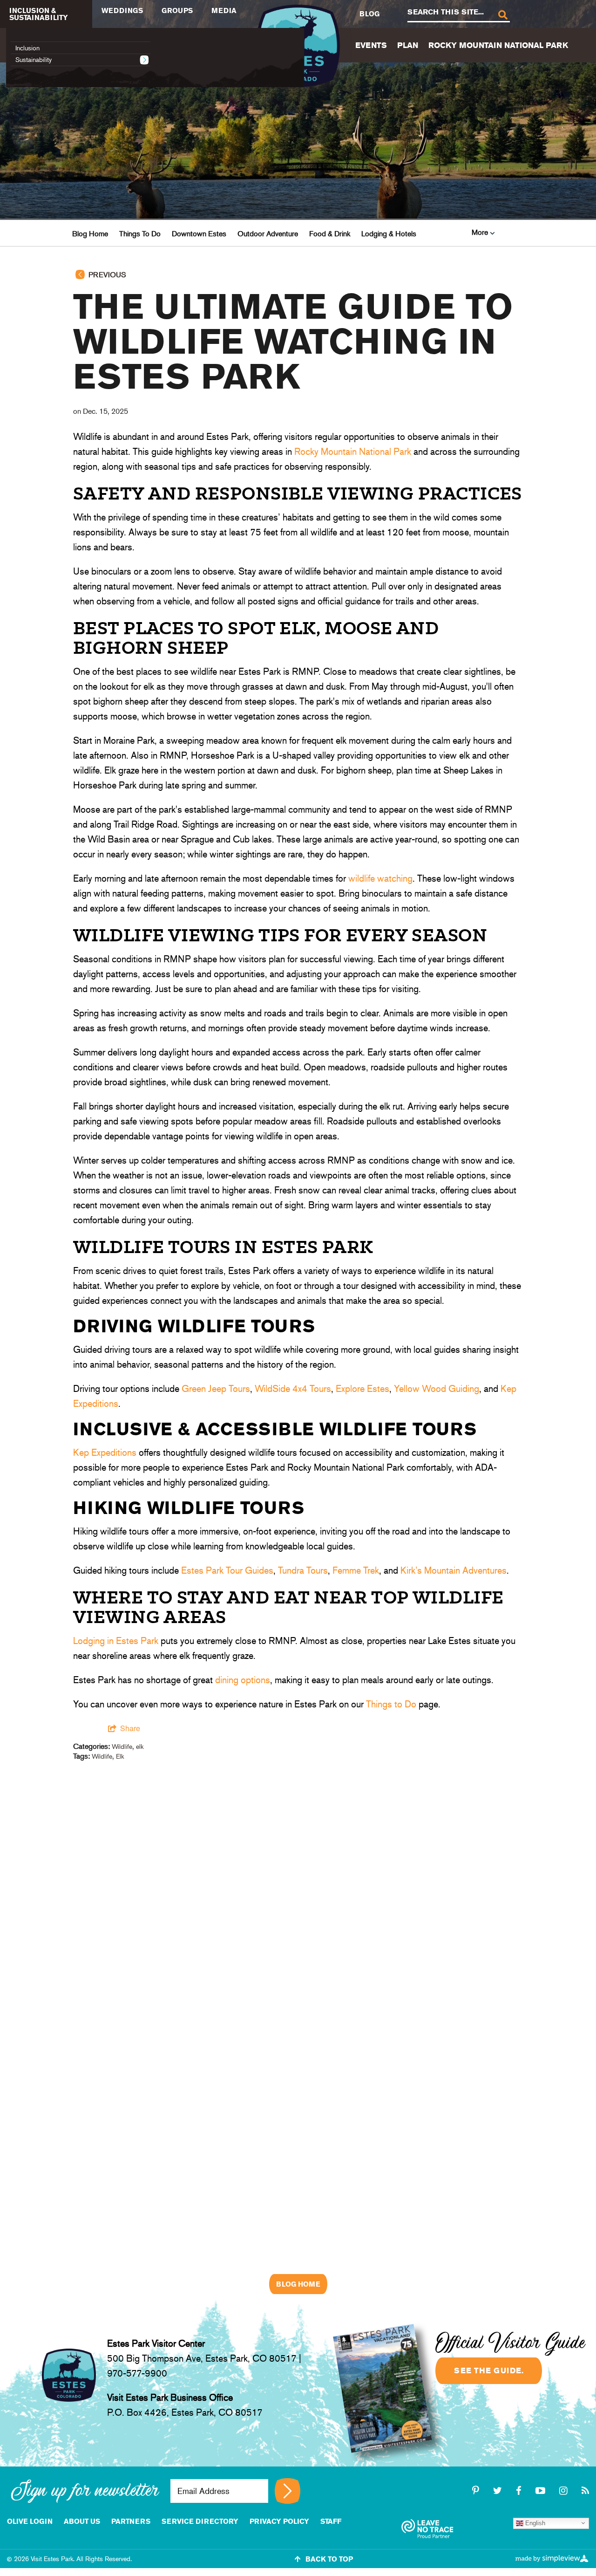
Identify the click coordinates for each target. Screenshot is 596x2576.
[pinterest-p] (477, 2491)
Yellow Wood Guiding (437, 1389)
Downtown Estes (199, 234)
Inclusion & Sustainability (39, 14)
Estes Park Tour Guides (227, 1570)
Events (371, 45)
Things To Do (140, 234)
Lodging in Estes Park (116, 1641)
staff (331, 2521)
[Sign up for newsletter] (288, 2491)
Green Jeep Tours (216, 1389)
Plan (408, 45)
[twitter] (499, 2491)
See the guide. (489, 2370)
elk (140, 1747)
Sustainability (34, 60)
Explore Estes (362, 1389)
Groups (177, 10)
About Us (82, 2521)
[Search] (502, 14)
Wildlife (122, 1747)
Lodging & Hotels (389, 234)
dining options (243, 1680)
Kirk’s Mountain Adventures (454, 1570)
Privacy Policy (279, 2521)
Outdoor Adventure (268, 234)
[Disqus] (298, 1893)
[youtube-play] (542, 2491)
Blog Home (90, 234)
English (534, 2523)
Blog (369, 14)
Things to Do (391, 1704)
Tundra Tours (303, 1570)
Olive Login (30, 2521)
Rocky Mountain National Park (498, 45)
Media (224, 10)
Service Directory (200, 2521)
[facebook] (520, 2491)
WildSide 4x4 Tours (293, 1389)
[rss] (585, 2491)
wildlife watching (380, 878)
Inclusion (27, 48)
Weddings (122, 10)
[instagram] (565, 2491)
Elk (120, 1756)
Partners (131, 2521)
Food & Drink (330, 234)
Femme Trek (356, 1570)
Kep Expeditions (105, 1452)
